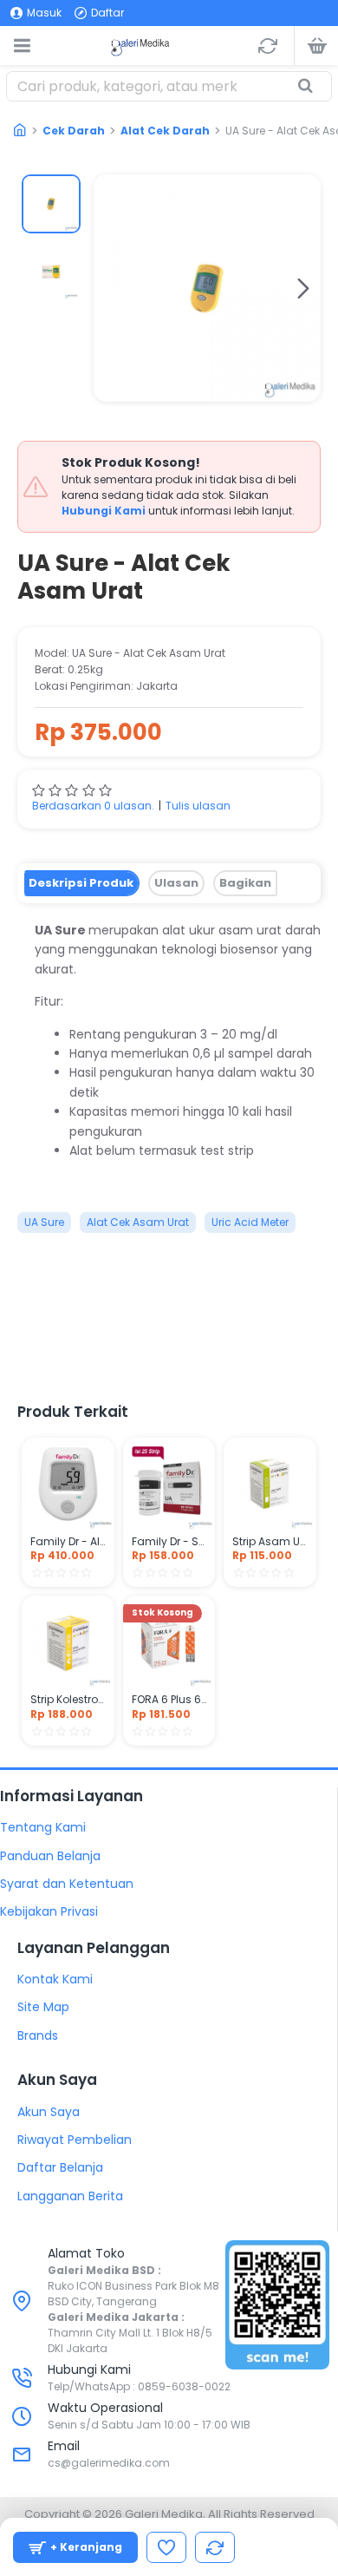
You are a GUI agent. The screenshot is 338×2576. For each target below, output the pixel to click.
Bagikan (245, 883)
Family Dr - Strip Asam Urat (169, 1542)
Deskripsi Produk (81, 883)
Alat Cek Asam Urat (138, 1222)
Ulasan (176, 883)
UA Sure (44, 1222)
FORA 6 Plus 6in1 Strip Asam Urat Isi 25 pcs (169, 1700)
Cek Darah (74, 131)
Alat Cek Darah (165, 131)
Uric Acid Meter (250, 1222)
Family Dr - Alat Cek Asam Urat (68, 1542)
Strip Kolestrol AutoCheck (68, 1700)
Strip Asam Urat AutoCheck (270, 1542)
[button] (111, 288)
